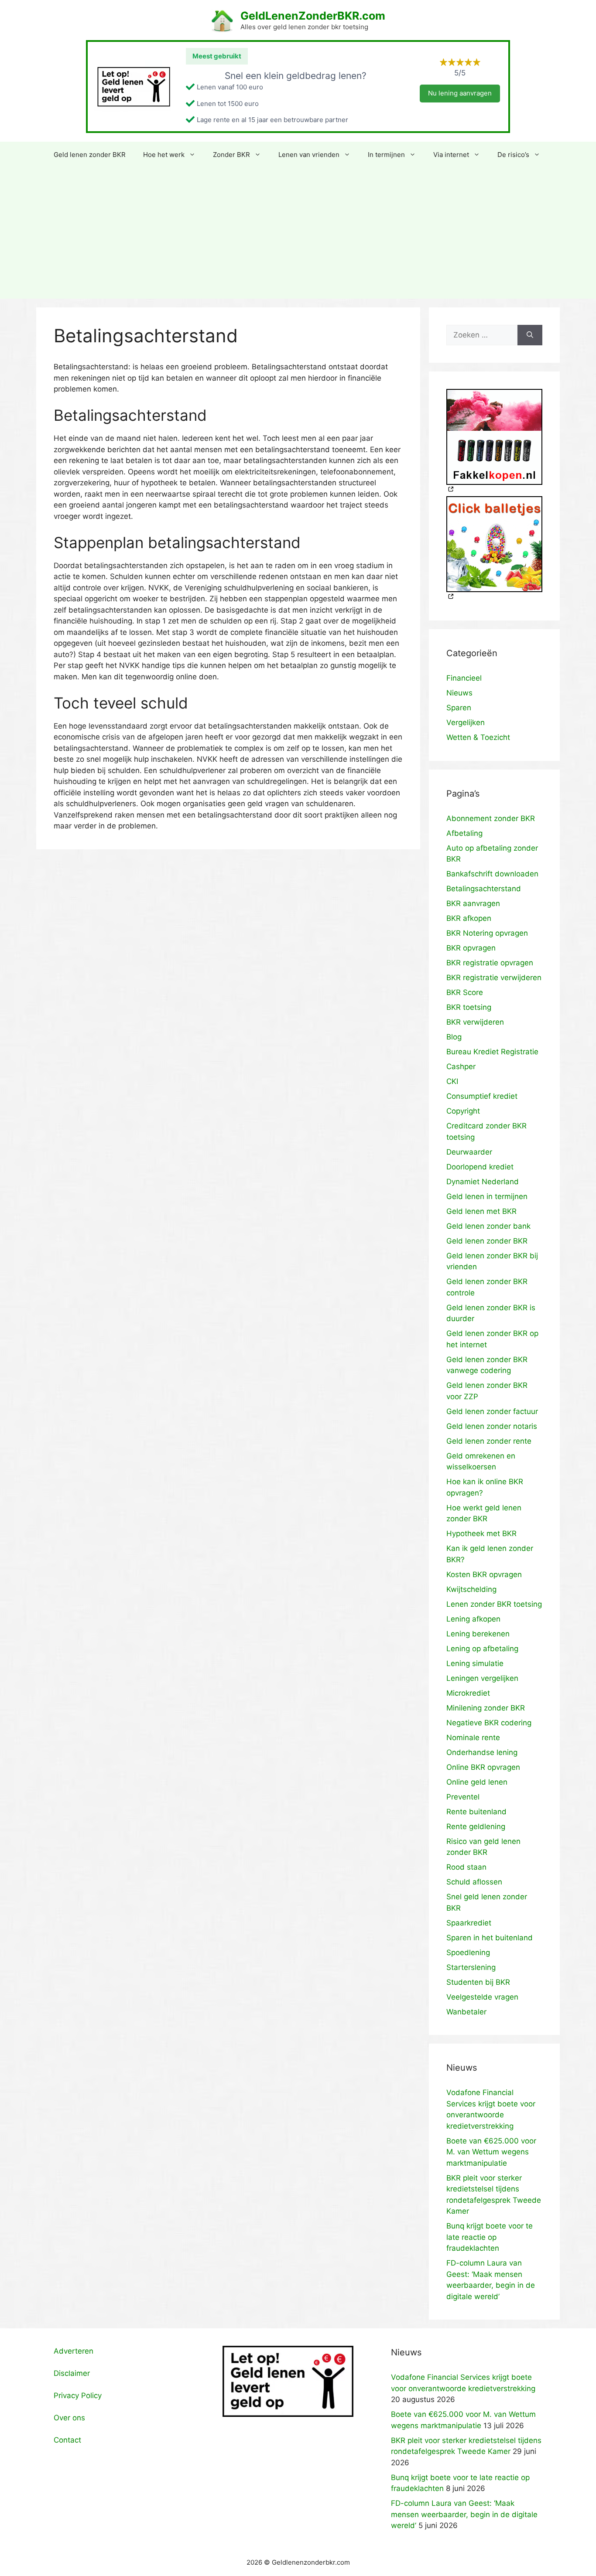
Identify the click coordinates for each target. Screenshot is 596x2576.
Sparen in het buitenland (490, 1938)
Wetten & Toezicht (478, 737)
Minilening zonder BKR (486, 1708)
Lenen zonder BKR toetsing (494, 1604)
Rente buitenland (476, 1812)
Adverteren (74, 2351)
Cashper (461, 1067)
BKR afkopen (469, 918)
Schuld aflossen (474, 1882)
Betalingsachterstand (484, 889)
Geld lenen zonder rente (489, 1441)
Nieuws (459, 693)
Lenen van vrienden (309, 155)
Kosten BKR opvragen (484, 1574)
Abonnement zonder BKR (491, 818)
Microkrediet (468, 1693)
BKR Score (465, 992)
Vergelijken (466, 722)
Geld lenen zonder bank (488, 1226)
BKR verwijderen (475, 1022)
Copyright (463, 1111)
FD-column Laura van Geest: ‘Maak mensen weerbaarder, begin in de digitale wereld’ (464, 2514)
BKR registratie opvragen (490, 963)
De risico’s (513, 155)
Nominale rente (473, 1738)
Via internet (451, 155)
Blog (454, 1037)
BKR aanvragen (473, 903)
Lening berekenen (478, 1634)
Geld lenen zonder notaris (492, 1426)
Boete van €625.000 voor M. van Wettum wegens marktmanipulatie (491, 2152)
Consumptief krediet (482, 1096)
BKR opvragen (471, 948)
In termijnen (386, 155)
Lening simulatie (475, 1663)
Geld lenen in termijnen (487, 1196)
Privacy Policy (78, 2395)
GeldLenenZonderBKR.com (313, 16)
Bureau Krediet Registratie (492, 1052)
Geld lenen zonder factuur (492, 1411)
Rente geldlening (476, 1826)
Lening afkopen (473, 1619)
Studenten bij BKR (478, 1982)
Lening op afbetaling (482, 1649)
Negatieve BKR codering (489, 1723)
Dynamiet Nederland (483, 1182)
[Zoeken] (530, 335)
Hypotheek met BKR (481, 1533)
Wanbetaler (466, 2012)
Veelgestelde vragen (482, 1997)
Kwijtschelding (471, 1589)
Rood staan (466, 1867)
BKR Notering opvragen (487, 933)
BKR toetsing (469, 1007)
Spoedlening (468, 1952)
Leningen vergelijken (482, 1678)
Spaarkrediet (469, 1923)
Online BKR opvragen (483, 1767)
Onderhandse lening (482, 1752)
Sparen (459, 708)
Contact (67, 2440)
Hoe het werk (164, 155)
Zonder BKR (231, 155)
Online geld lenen (477, 1782)
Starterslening (471, 1967)
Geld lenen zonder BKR (90, 155)
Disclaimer (72, 2373)
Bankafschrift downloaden (492, 874)
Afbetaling (464, 833)
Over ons (69, 2418)
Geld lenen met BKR (481, 1211)
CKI (452, 1081)
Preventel (463, 1797)
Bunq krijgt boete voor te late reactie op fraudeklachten (490, 2237)
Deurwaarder (469, 1152)
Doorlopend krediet (480, 1167)
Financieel (464, 678)
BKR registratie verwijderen (494, 978)
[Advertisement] (298, 233)
